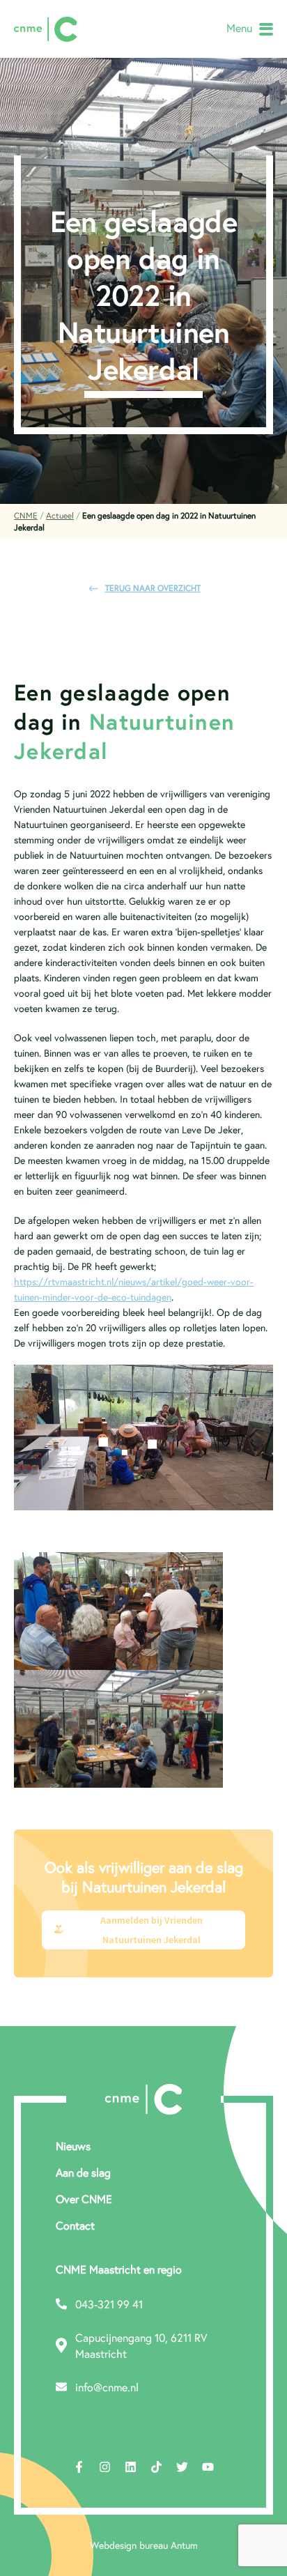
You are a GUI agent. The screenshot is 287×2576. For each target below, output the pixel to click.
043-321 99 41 (109, 2304)
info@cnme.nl (107, 2387)
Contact (75, 2225)
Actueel (60, 515)
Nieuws (73, 2146)
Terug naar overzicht (153, 588)
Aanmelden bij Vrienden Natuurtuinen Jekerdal (152, 1930)
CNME (26, 515)
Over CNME (84, 2199)
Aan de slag (83, 2172)
